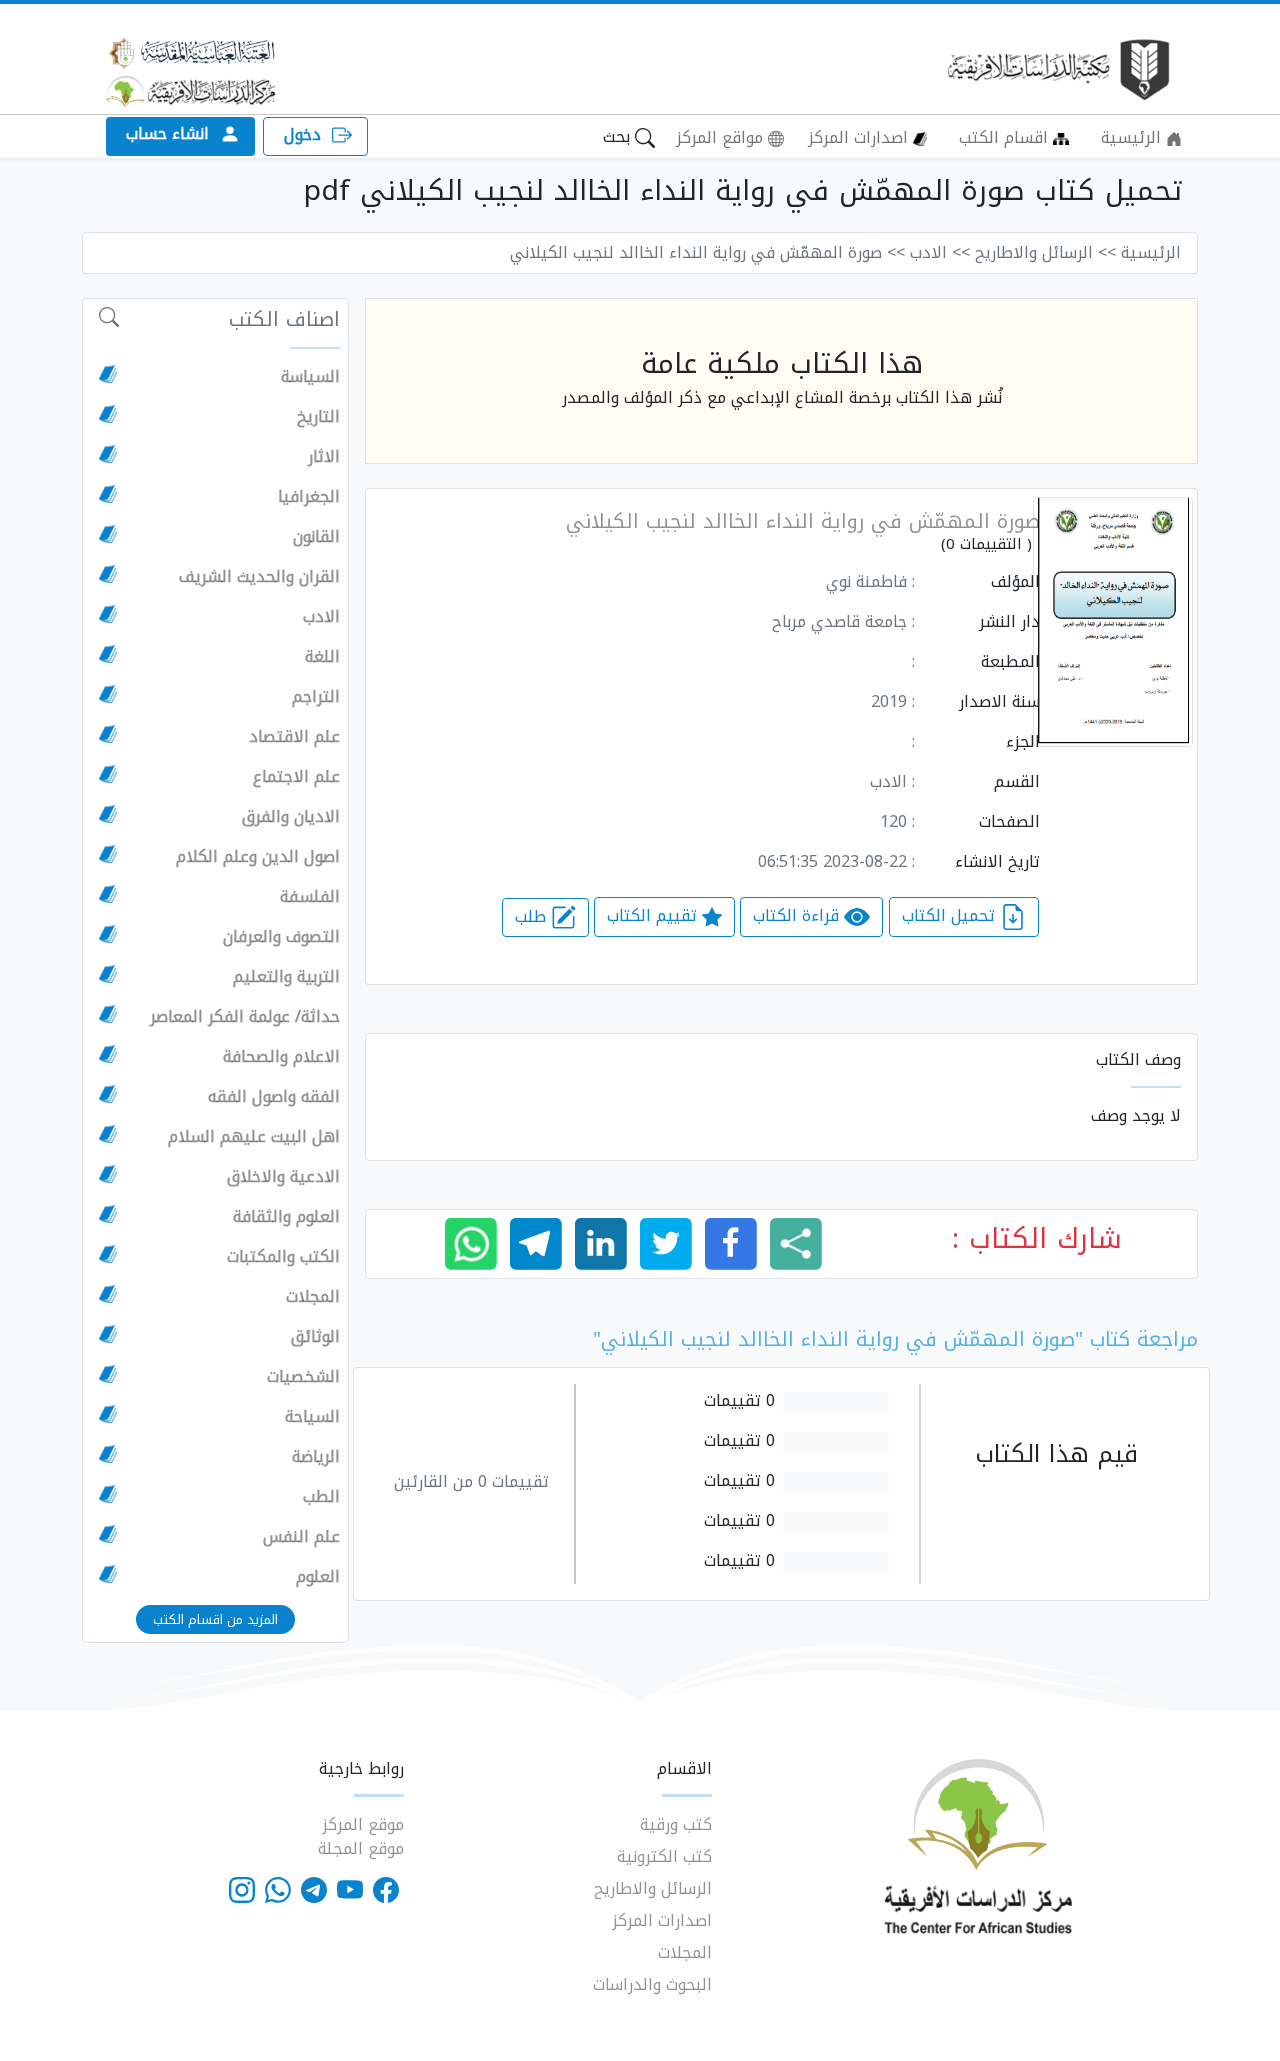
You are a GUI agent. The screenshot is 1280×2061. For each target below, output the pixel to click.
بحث (619, 136)
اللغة (322, 657)
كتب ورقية (676, 1824)
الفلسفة (310, 897)
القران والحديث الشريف (259, 577)
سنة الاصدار (999, 702)
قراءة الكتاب (798, 916)
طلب (533, 916)
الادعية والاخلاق (283, 1177)
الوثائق (315, 1337)
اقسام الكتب (1006, 137)
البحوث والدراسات (652, 1984)
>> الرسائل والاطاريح (1045, 252)
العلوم (318, 1577)
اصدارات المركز (860, 137)
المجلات (313, 1297)
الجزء (1023, 742)
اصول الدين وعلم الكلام (258, 857)
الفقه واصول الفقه (274, 1097)
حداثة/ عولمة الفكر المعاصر (245, 1017)
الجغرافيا (309, 497)
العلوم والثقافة (286, 1217)
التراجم (316, 697)
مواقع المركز (722, 137)
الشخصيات (303, 1377)
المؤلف (1015, 582)
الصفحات (1009, 822)
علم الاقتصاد (294, 737)
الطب (321, 1497)
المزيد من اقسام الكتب (215, 1619)
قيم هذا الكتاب (1056, 1454)
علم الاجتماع (296, 777)
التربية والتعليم (286, 977)
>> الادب (940, 252)
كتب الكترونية (664, 1856)
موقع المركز (363, 1824)
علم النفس (301, 1537)
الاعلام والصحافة (281, 1057)
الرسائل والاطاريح (653, 1888)
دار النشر (1009, 622)
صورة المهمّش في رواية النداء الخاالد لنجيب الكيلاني (803, 521)
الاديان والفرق (291, 817)
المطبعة (1010, 662)
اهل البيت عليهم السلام (254, 1137)
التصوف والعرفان (281, 937)
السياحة (312, 1417)
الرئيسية (1133, 137)
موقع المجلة (361, 1848)
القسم (1017, 782)
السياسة (310, 377)
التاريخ (318, 417)
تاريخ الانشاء (997, 862)
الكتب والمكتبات (283, 1257)
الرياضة (316, 1457)
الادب (321, 617)
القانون (316, 537)
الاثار (324, 457)
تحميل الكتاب (951, 916)
